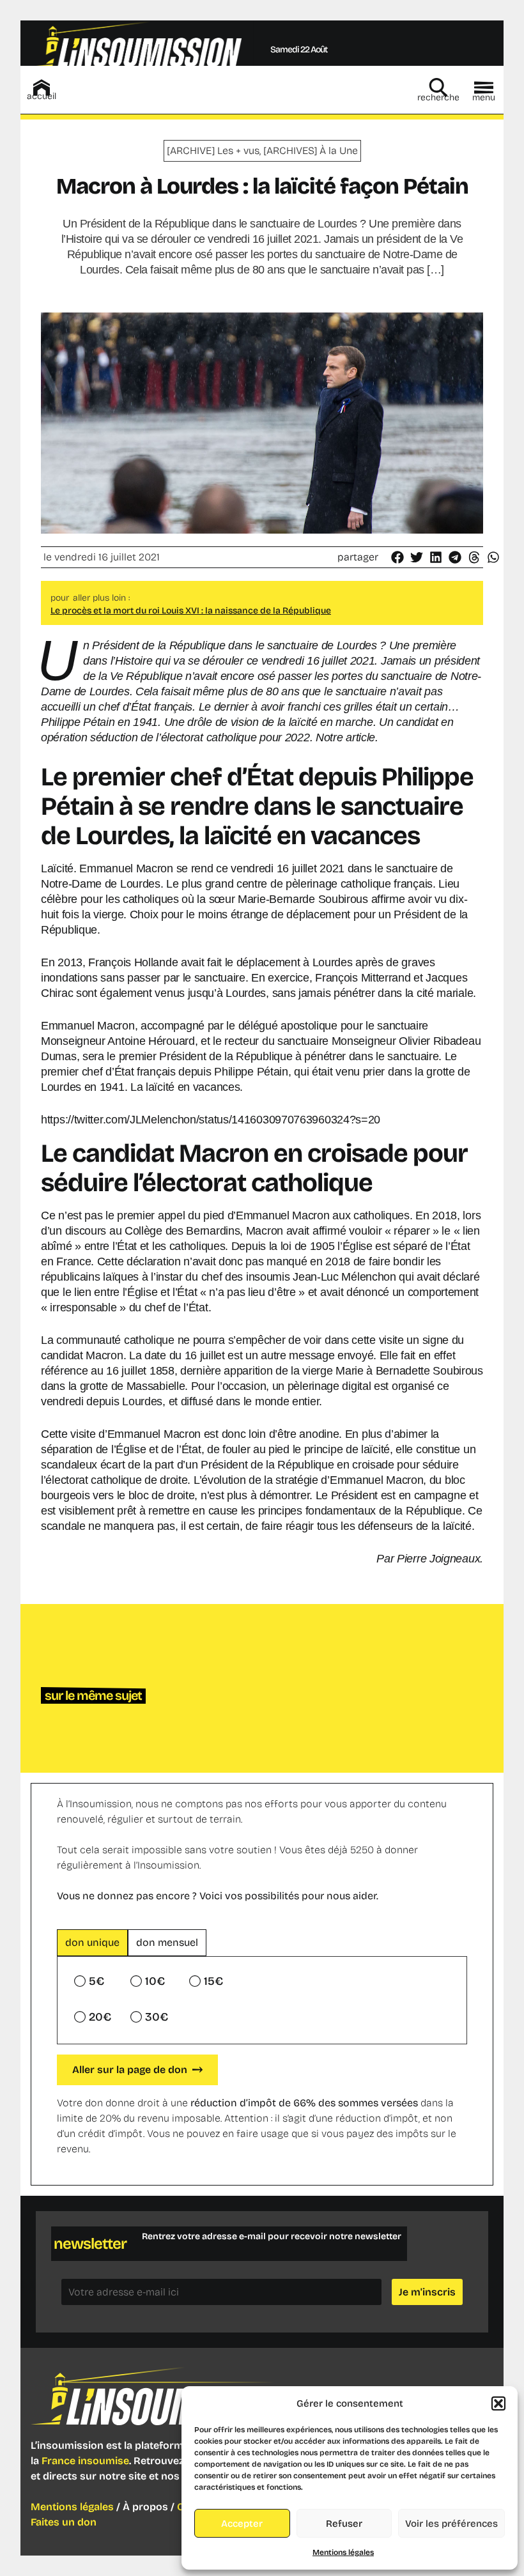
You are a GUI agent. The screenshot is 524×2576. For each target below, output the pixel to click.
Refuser (344, 2524)
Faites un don (64, 2522)
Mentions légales (343, 2552)
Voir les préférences (451, 2524)
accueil (42, 96)
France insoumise (85, 2461)
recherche (438, 97)
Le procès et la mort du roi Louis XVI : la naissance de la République (191, 611)
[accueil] (42, 88)
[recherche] (438, 88)
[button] (498, 2403)
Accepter (242, 2524)
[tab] (92, 1943)
